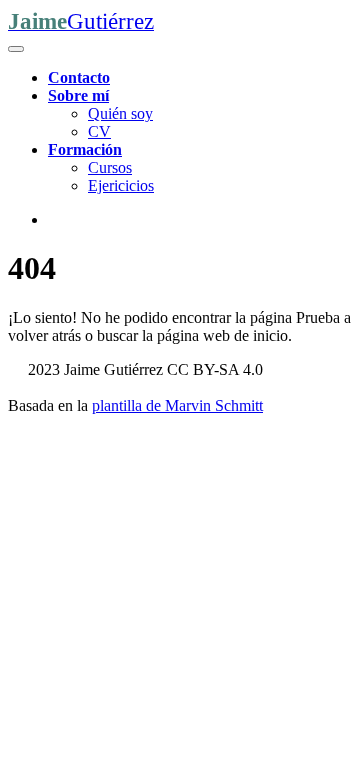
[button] (78, 95)
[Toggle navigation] (16, 49)
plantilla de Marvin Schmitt (177, 405)
